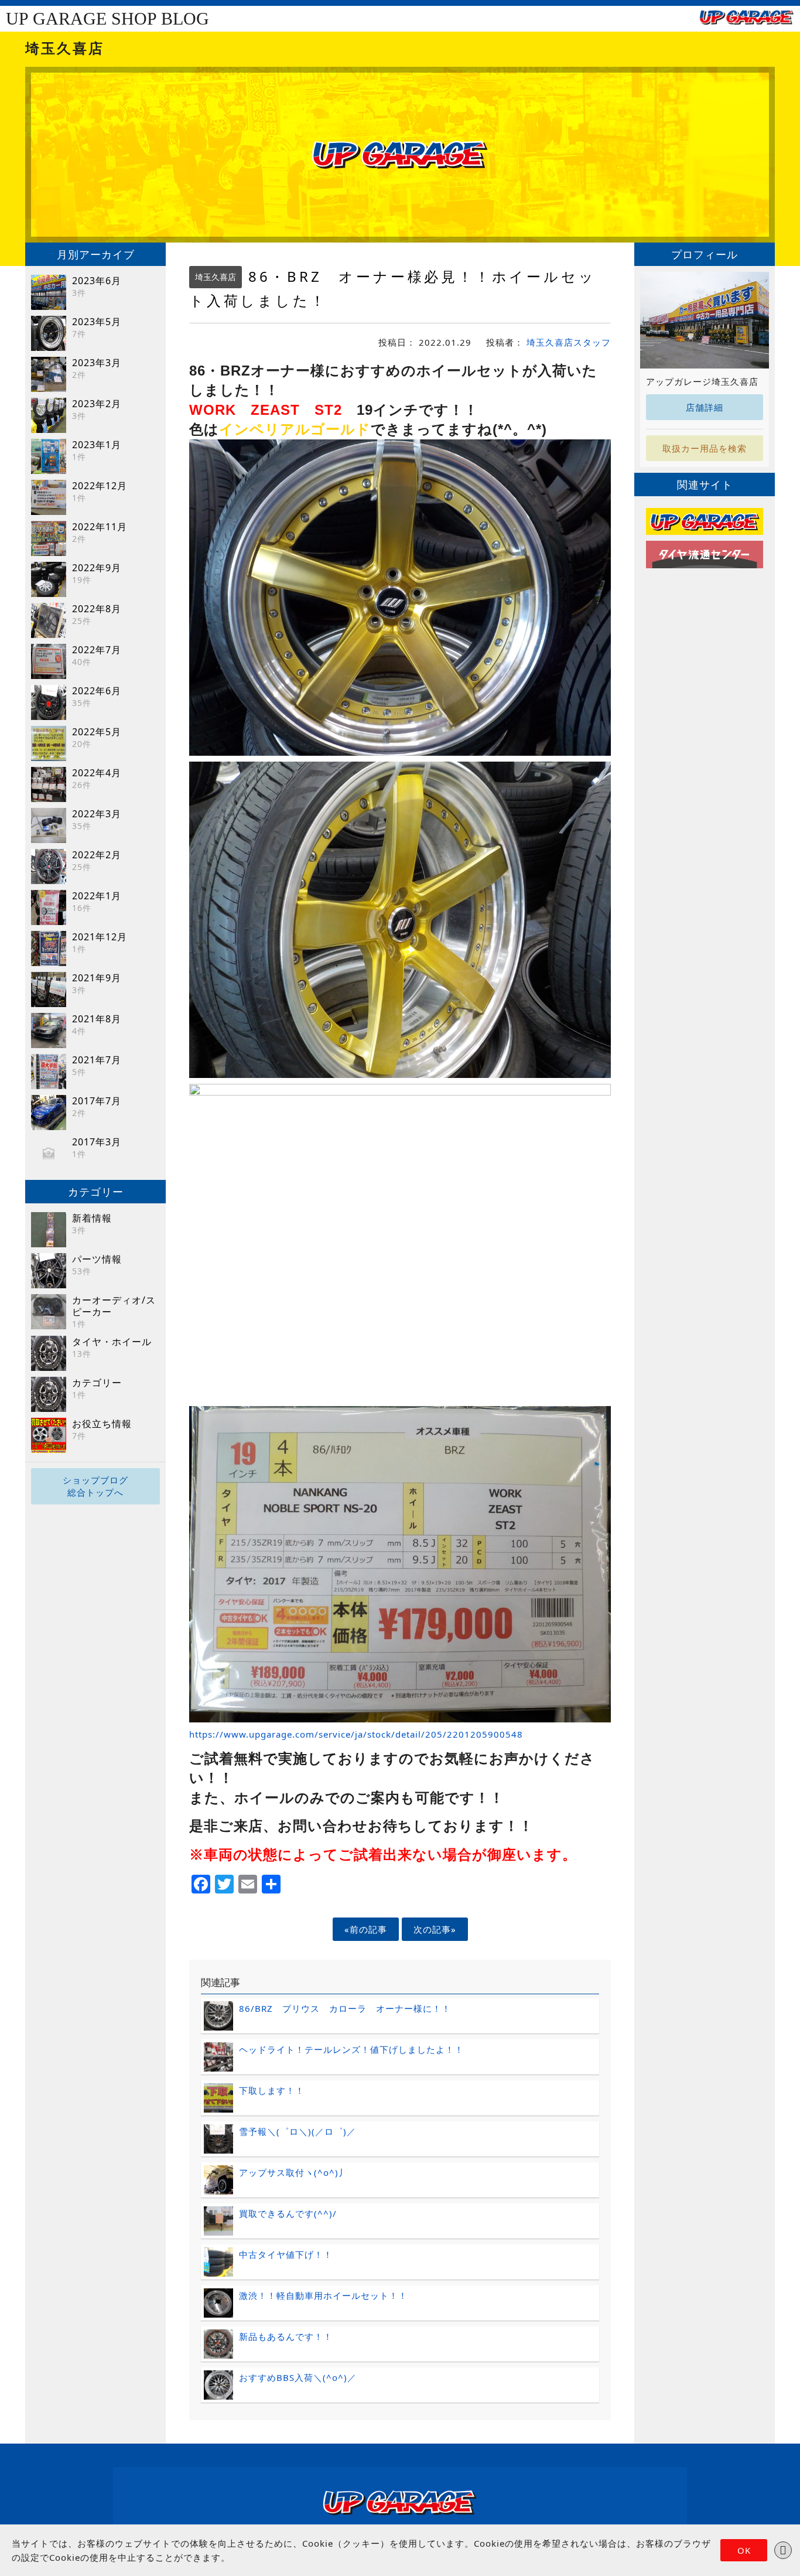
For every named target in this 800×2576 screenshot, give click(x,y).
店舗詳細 (705, 407)
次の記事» (435, 1929)
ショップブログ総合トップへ (95, 1486)
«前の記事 (366, 1929)
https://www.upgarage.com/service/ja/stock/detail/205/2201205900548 (356, 1734)
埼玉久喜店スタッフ (569, 342)
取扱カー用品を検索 (705, 448)
